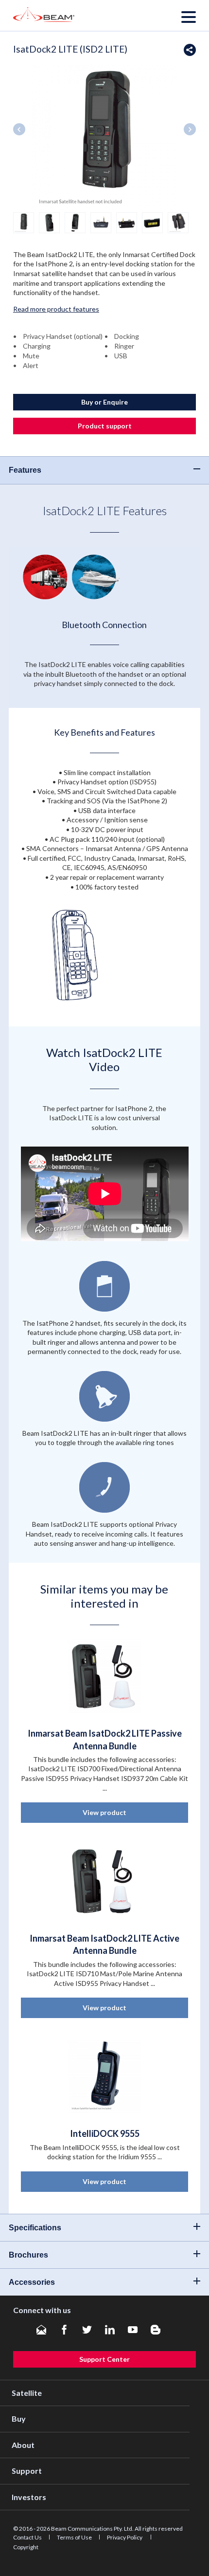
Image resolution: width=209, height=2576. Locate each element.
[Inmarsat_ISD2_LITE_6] (152, 222)
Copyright (26, 2547)
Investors (29, 2497)
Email (41, 2330)
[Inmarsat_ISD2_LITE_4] (101, 222)
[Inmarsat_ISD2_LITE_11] (24, 222)
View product (104, 1812)
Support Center (104, 2359)
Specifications (35, 2228)
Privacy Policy (125, 2537)
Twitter (87, 2330)
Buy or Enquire (104, 402)
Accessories (32, 2282)
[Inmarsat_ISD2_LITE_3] (75, 222)
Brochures (28, 2255)
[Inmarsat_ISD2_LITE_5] (127, 222)
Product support (105, 426)
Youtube (133, 2330)
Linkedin (110, 2330)
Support (27, 2471)
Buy (19, 2418)
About (23, 2445)
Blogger (156, 2330)
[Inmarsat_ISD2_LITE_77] (178, 222)
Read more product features (56, 309)
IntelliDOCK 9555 (105, 2133)
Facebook (64, 2330)
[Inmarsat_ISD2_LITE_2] (49, 222)
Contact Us (27, 2537)
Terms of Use (74, 2537)
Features (25, 470)
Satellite (27, 2393)
